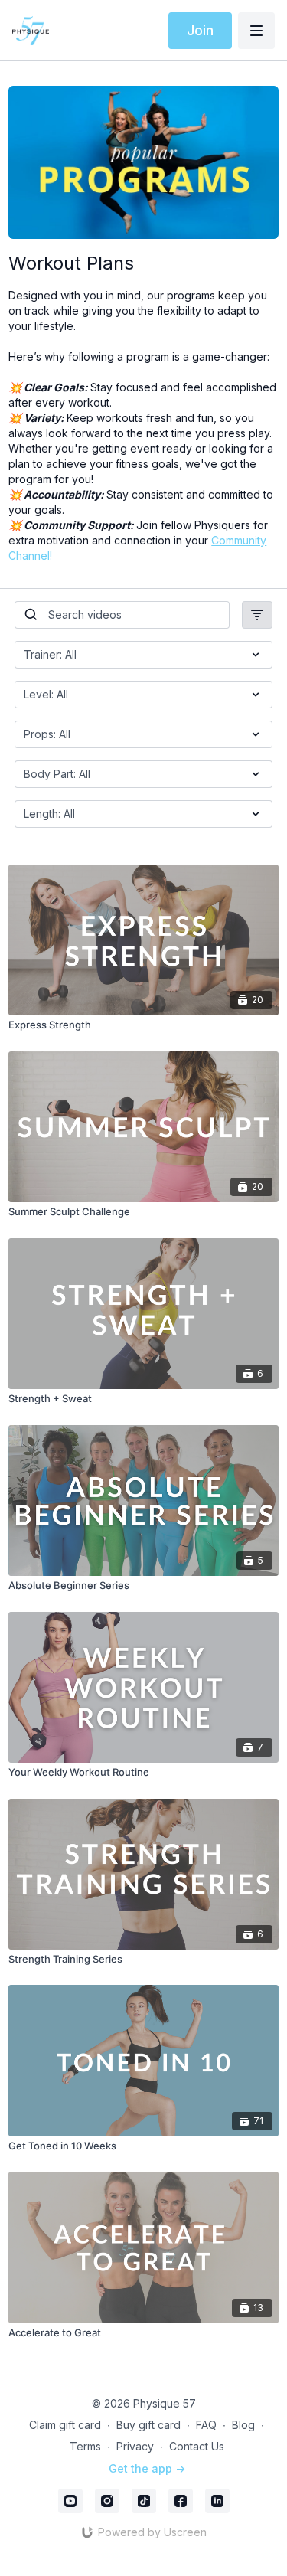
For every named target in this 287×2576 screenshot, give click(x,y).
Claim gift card (65, 2425)
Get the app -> (147, 2468)
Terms (85, 2446)
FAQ (206, 2425)
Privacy (135, 2446)
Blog (243, 2425)
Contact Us (197, 2446)
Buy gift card (148, 2425)
